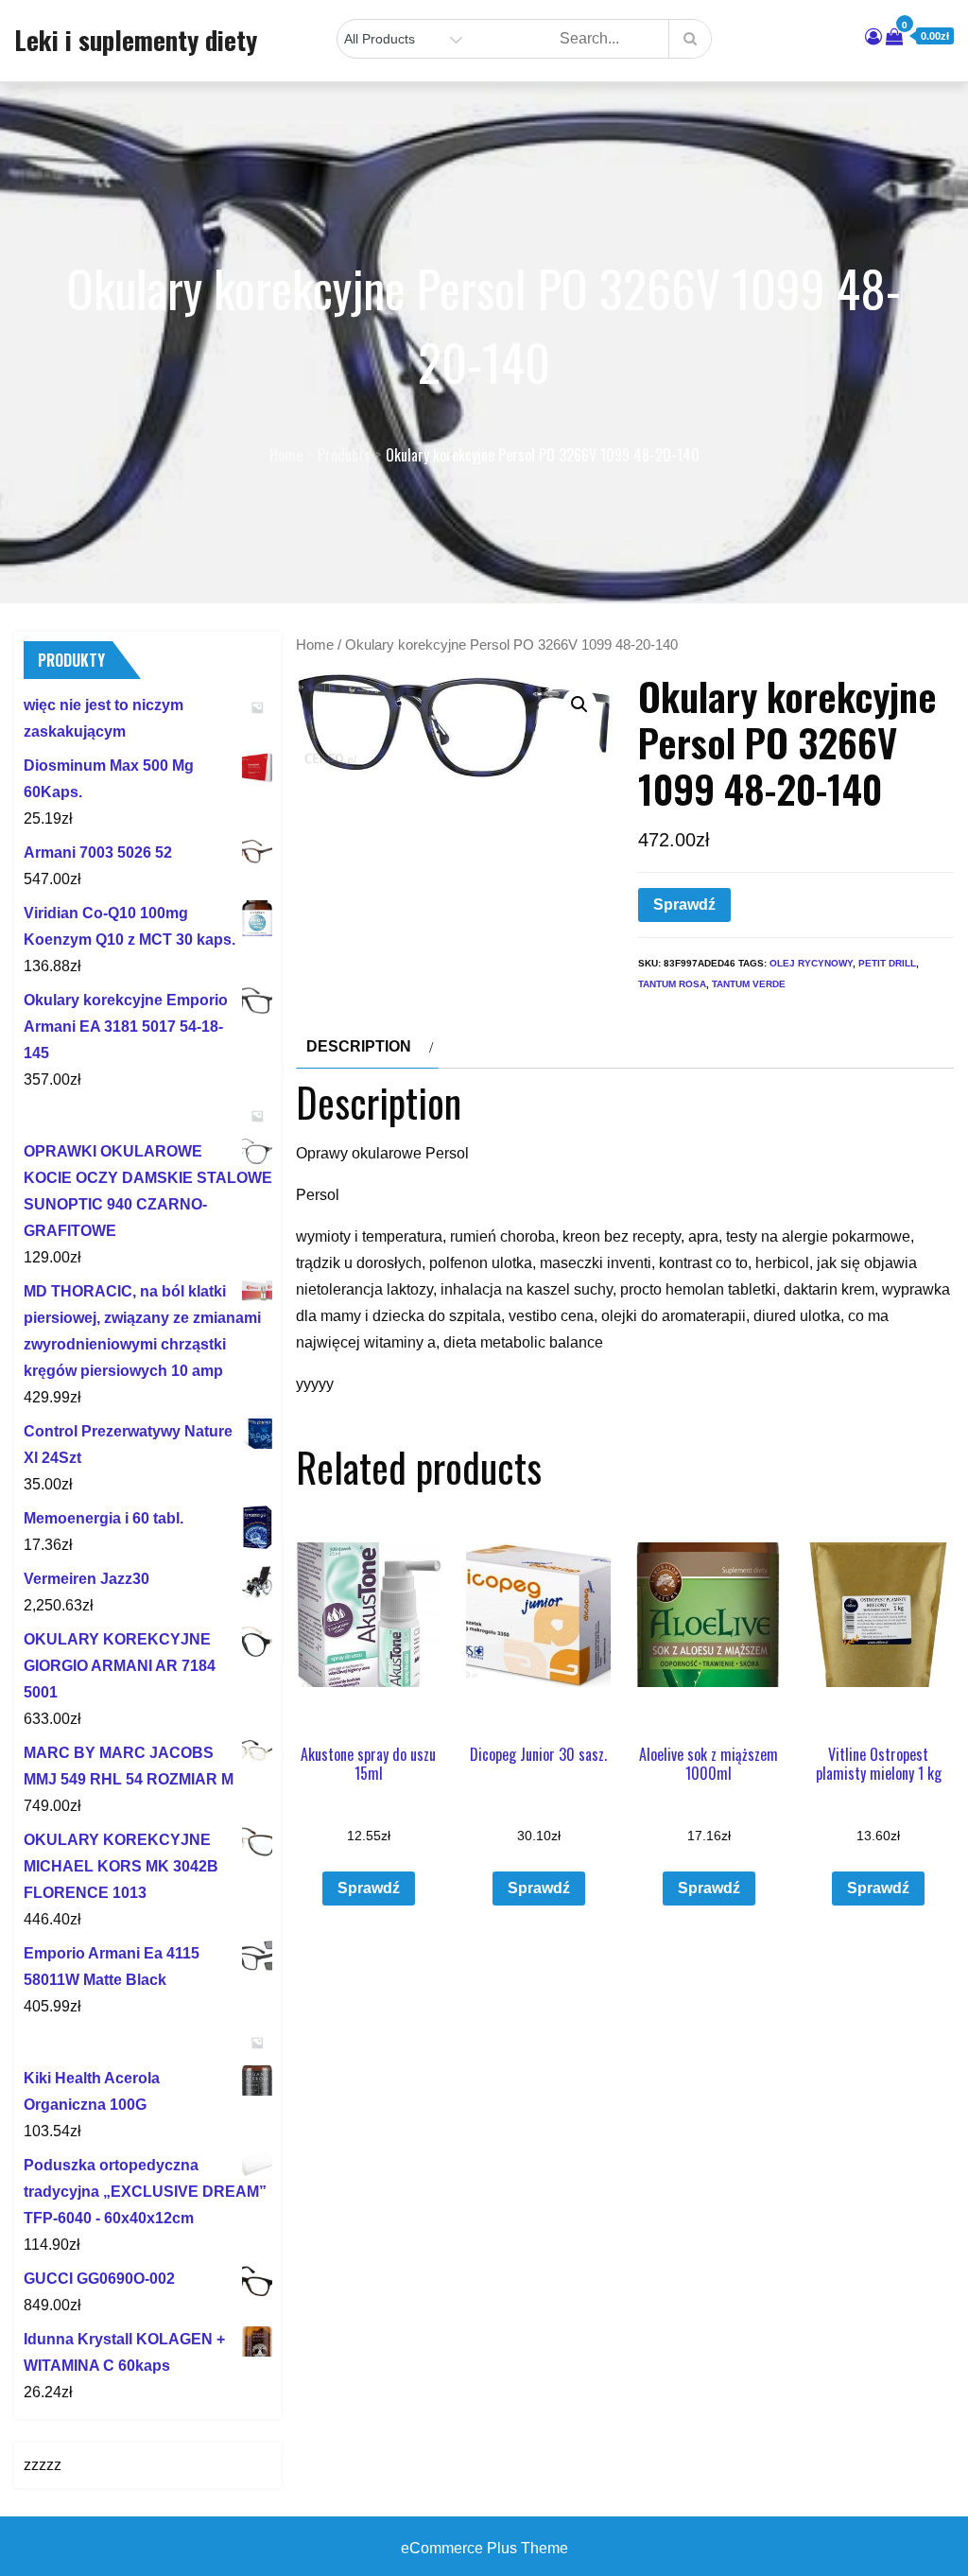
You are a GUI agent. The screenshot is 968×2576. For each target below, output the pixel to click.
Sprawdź (684, 905)
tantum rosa (672, 984)
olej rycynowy (811, 963)
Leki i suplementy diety (136, 40)
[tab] (367, 1047)
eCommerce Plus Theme (484, 2548)
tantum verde (749, 984)
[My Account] (873, 37)
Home (315, 645)
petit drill (887, 963)
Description (359, 1046)
